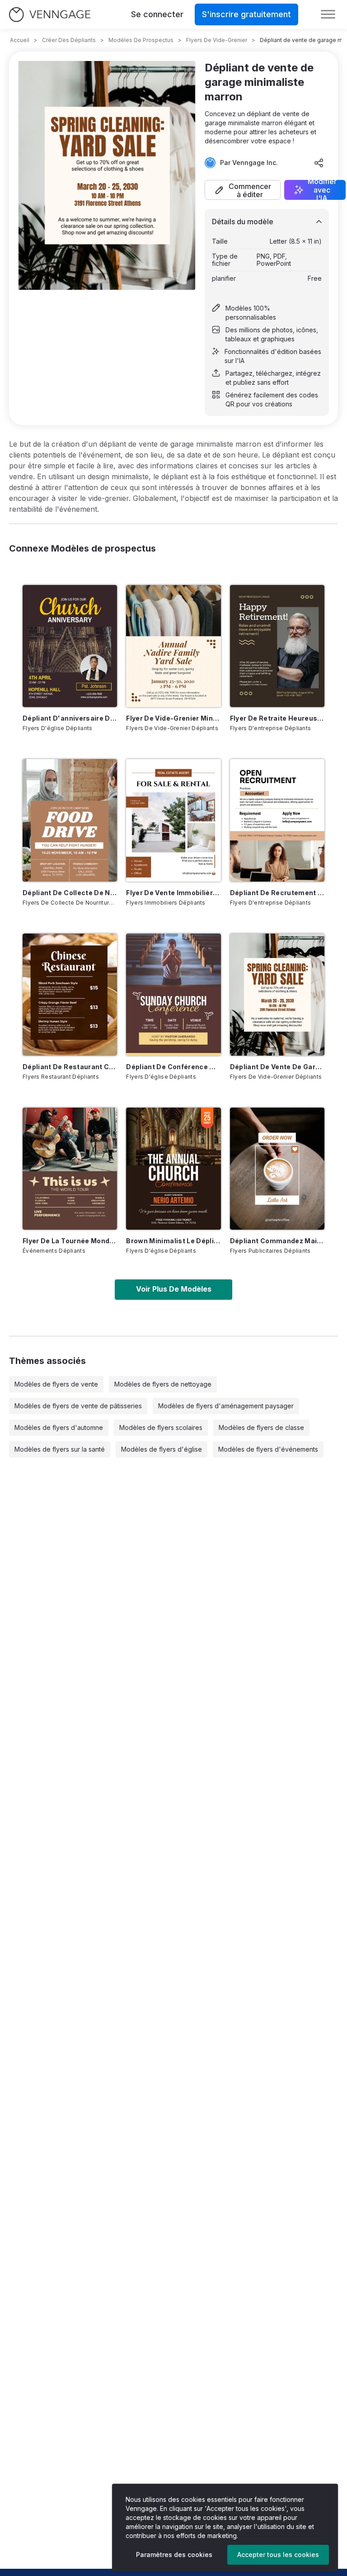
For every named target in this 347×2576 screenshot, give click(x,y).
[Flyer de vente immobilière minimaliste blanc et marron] (173, 820)
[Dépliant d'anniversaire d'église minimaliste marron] (70, 646)
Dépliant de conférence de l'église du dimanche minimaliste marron (173, 1067)
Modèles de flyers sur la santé (60, 1449)
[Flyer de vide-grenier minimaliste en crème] (173, 646)
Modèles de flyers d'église (162, 1449)
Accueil (20, 40)
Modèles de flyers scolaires (161, 1427)
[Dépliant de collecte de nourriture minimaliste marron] (70, 820)
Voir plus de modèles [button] (174, 1289)
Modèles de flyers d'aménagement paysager (226, 1406)
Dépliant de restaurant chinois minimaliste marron (70, 1067)
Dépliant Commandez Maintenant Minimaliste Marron (277, 1241)
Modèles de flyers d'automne (59, 1427)
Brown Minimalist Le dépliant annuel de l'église (173, 1241)
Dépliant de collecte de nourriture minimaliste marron (70, 893)
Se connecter (157, 14)
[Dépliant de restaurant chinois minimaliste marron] (70, 995)
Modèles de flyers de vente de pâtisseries (78, 1406)
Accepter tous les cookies (278, 2555)
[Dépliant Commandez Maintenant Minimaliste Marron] (277, 1169)
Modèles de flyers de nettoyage (163, 1384)
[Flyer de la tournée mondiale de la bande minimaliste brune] (70, 1169)
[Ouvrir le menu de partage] (319, 163)
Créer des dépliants (69, 40)
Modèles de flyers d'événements (268, 1449)
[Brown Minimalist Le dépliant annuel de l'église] (173, 1169)
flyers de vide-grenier (217, 40)
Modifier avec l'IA (322, 190)
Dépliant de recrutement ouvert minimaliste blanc (277, 893)
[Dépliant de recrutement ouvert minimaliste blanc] (277, 820)
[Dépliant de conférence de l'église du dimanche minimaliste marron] (173, 995)
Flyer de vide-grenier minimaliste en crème (173, 718)
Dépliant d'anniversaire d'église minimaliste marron (70, 718)
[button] (243, 190)
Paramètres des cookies (174, 2555)
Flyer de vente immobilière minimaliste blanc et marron (173, 893)
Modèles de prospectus (141, 40)
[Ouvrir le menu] (328, 14)
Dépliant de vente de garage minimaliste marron (277, 1067)
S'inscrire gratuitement (246, 14)
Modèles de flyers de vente (56, 1384)
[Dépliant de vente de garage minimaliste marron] (277, 995)
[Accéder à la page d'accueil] (50, 15)
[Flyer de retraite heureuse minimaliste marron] (277, 646)
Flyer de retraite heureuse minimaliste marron (277, 718)
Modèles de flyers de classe (261, 1427)
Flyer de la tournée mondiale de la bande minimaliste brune (70, 1241)
